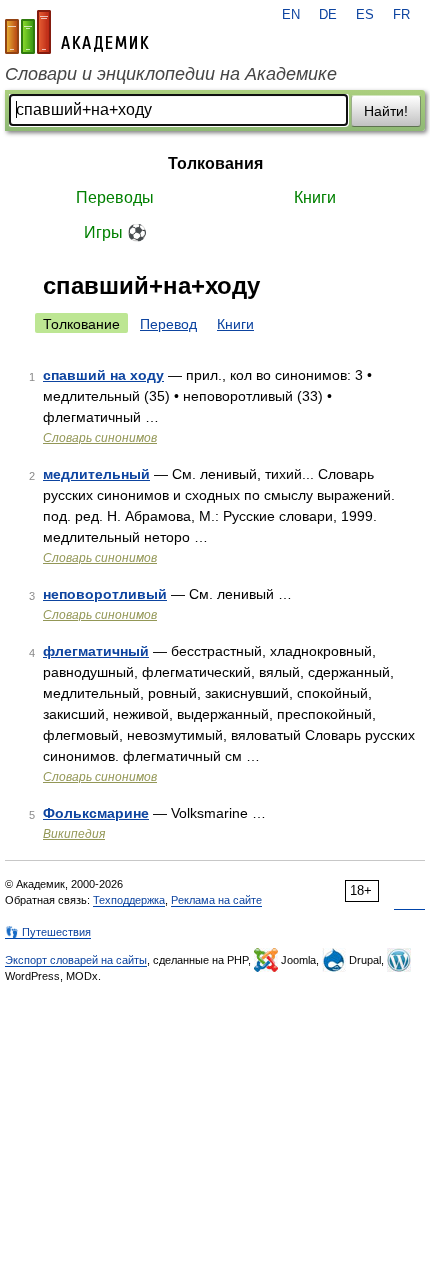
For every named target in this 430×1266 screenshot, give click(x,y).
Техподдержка (129, 900)
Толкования (215, 163)
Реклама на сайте (216, 900)
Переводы (115, 197)
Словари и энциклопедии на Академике (171, 74)
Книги (315, 197)
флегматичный (96, 651)
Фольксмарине (96, 813)
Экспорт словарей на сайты (76, 960)
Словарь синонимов (100, 438)
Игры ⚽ (115, 232)
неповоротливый (105, 594)
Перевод (168, 324)
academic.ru (77, 32)
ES (365, 15)
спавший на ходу (103, 375)
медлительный (96, 474)
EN (291, 15)
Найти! (386, 111)
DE (328, 15)
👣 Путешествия (48, 932)
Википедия (74, 834)
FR (401, 15)
